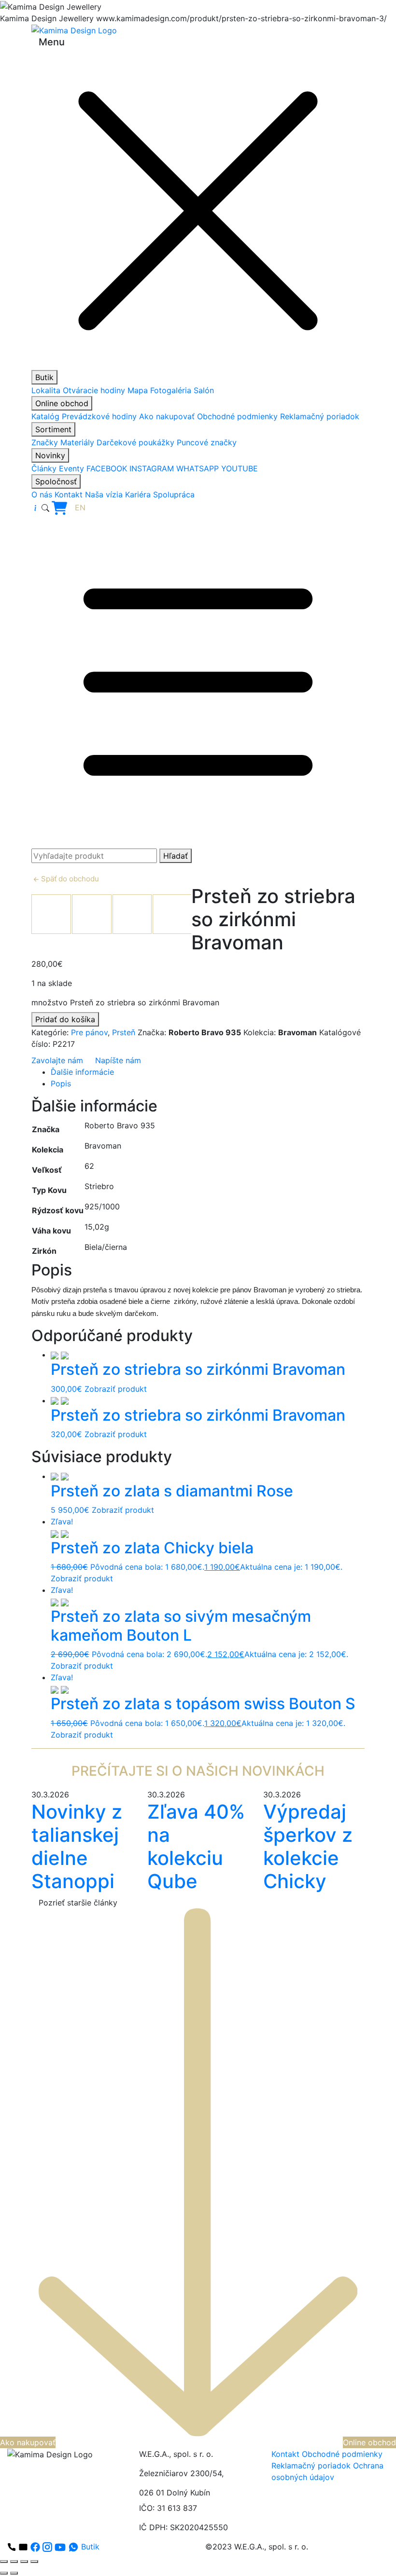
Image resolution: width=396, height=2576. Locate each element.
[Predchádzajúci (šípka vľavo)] (4, 2573)
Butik (44, 377)
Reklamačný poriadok (320, 416)
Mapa (138, 390)
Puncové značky (207, 442)
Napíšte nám (118, 1060)
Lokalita (46, 390)
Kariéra (138, 494)
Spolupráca (174, 494)
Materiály (77, 442)
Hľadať (176, 856)
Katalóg (45, 416)
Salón (204, 390)
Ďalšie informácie (82, 1072)
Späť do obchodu (69, 879)
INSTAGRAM (152, 468)
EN (80, 507)
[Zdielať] (24, 2562)
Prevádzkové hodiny (99, 416)
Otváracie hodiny (94, 390)
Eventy (71, 468)
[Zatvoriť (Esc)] (34, 2562)
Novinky (50, 455)
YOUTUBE (240, 468)
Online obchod (62, 403)
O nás (42, 494)
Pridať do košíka (65, 1019)
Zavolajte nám (57, 1060)
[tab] (208, 1072)
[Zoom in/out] (4, 2562)
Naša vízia (104, 494)
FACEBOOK (107, 468)
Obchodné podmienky (237, 416)
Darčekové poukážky (135, 442)
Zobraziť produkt (116, 1389)
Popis (61, 1083)
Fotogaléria (171, 390)
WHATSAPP (198, 468)
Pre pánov (89, 1032)
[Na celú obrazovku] (14, 2562)
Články (44, 468)
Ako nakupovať (167, 416)
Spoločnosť (56, 481)
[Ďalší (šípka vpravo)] (14, 2573)
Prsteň (124, 1032)
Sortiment (53, 429)
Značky (45, 442)
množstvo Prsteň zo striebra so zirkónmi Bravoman (125, 1002)
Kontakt (69, 494)
